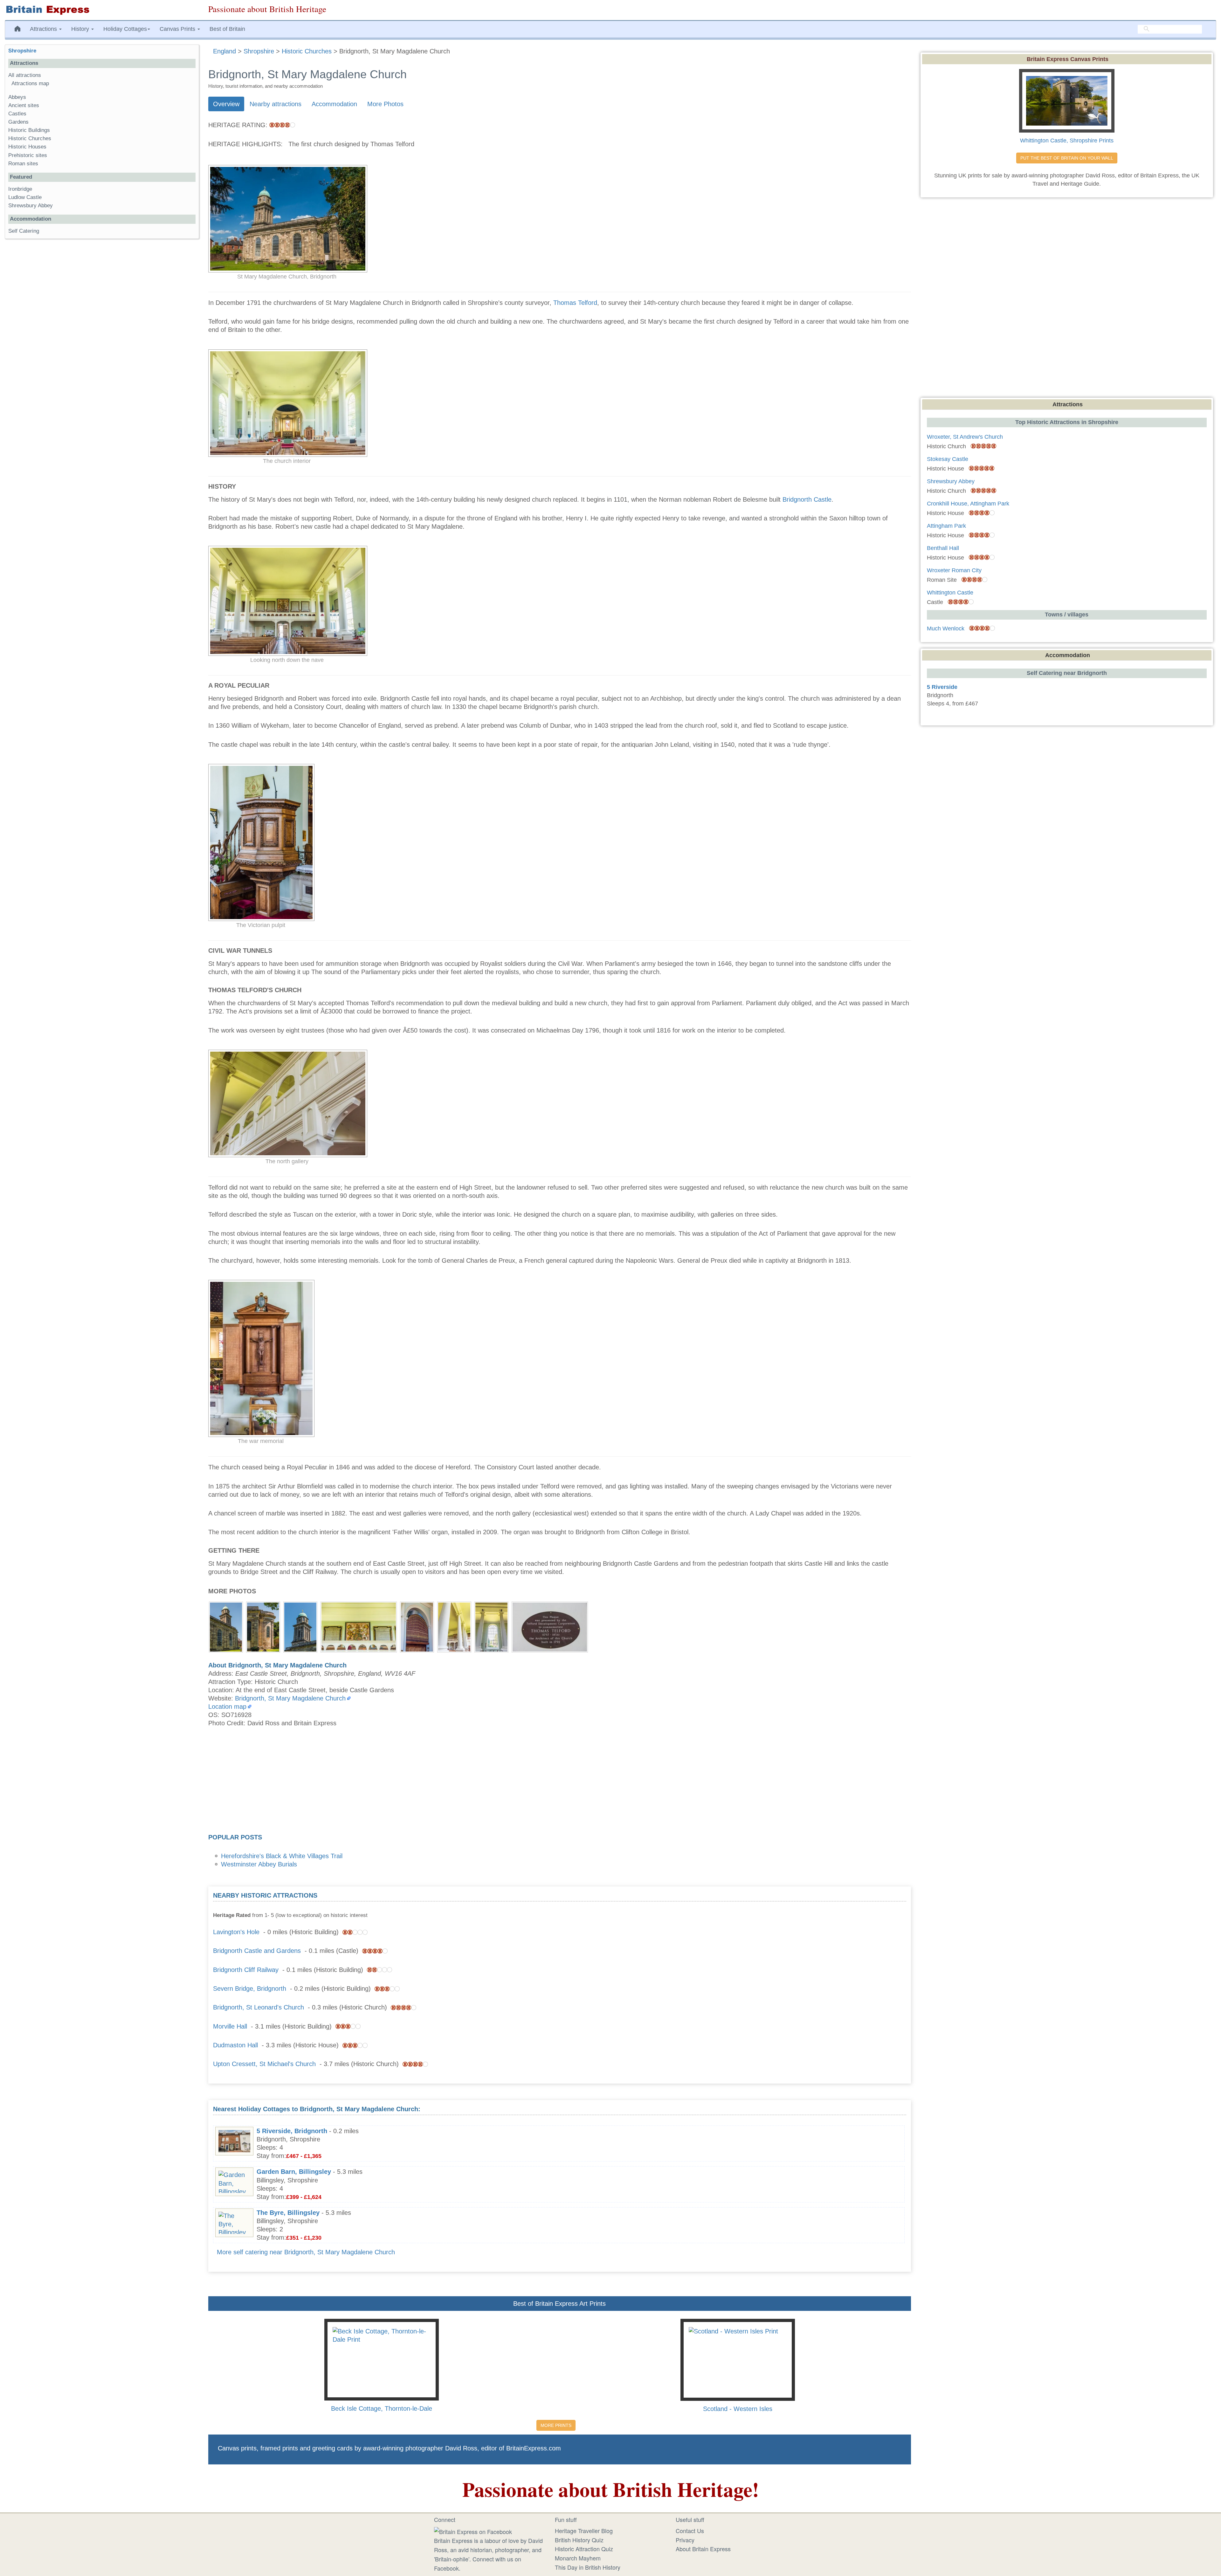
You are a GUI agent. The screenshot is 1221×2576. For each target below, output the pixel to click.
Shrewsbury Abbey (31, 206)
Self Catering (24, 231)
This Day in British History (588, 2567)
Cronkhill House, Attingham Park (968, 504)
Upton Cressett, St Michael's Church (264, 2064)
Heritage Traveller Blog (584, 2531)
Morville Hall (230, 2026)
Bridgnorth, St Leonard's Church (259, 2007)
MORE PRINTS (556, 2425)
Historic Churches (30, 138)
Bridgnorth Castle (807, 499)
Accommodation (334, 104)
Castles (17, 114)
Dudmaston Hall (235, 2045)
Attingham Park (946, 526)
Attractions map (30, 83)
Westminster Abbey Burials (259, 1864)
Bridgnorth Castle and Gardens (257, 1951)
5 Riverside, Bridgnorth (292, 2131)
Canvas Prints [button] (178, 29)
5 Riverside (942, 687)
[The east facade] (226, 1626)
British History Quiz (579, 2540)
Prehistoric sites (28, 155)
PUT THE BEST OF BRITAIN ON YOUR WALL (1067, 158)
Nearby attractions (276, 104)
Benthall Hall (943, 548)
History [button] (81, 29)
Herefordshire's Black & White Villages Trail (282, 1856)
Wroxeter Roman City (954, 570)
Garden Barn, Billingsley (294, 2172)
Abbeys (17, 97)
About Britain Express (703, 2549)
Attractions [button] (44, 29)
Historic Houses (27, 147)
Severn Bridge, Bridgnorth (250, 1989)
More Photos (385, 104)
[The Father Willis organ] (417, 1626)
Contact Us (690, 2531)
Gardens (18, 122)
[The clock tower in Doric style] (300, 1626)
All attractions (25, 75)
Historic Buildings (29, 130)
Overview (226, 104)
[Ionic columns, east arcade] (454, 1626)
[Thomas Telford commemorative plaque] (550, 1626)
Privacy (685, 2540)
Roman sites (23, 164)
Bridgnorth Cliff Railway (246, 1970)
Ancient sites (24, 105)
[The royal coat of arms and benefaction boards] (359, 1626)
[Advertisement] (560, 1782)
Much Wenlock (946, 629)
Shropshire (22, 51)
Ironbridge (20, 189)
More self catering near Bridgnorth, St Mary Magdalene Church (306, 2252)
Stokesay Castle (948, 459)
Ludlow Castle (25, 197)
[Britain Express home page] (102, 10)
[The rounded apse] (263, 1626)
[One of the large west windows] (491, 1626)
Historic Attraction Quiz (584, 2549)
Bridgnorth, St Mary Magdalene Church (290, 1698)
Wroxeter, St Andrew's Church (965, 437)
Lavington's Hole (236, 1932)
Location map (227, 1707)
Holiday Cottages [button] (125, 29)
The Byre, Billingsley (288, 2213)
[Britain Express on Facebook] (473, 2531)
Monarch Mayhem (578, 2558)
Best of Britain (227, 29)
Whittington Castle (950, 593)
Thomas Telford (575, 303)
